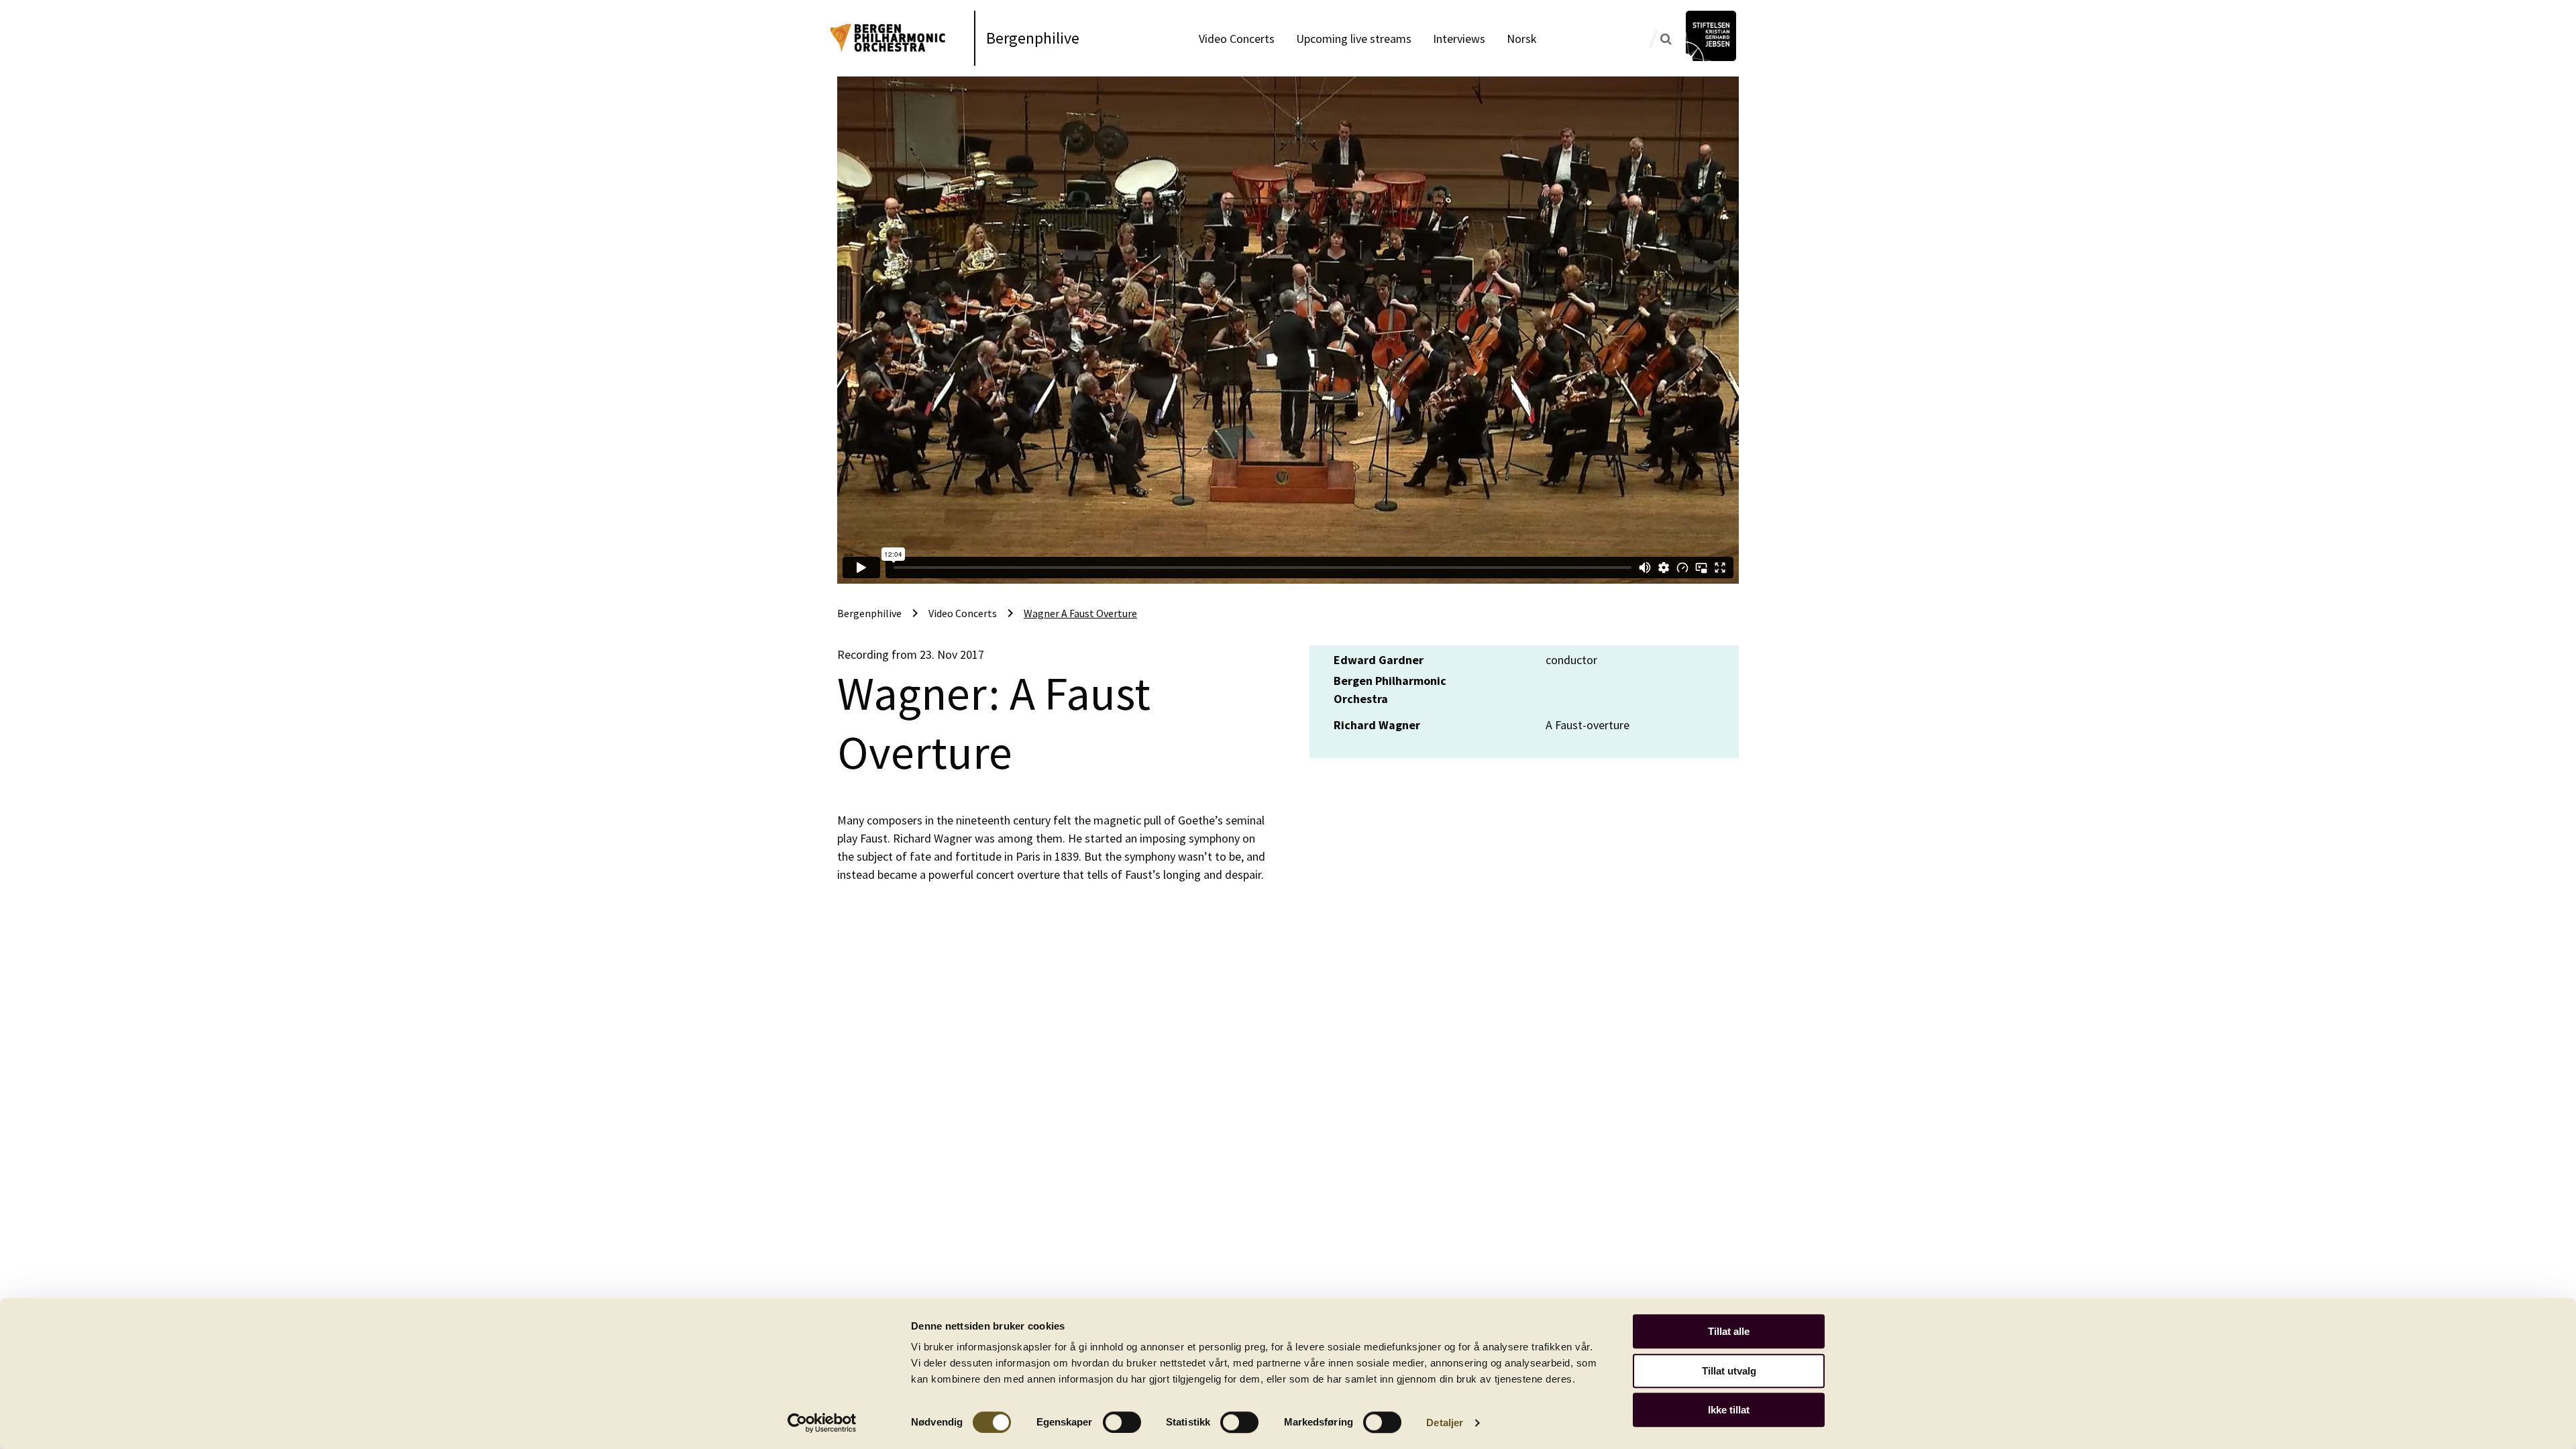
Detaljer (1445, 1423)
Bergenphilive (1033, 38)
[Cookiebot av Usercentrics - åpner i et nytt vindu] (822, 1423)
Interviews (1459, 39)
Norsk (1522, 39)
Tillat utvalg (1729, 1371)
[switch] (1122, 1422)
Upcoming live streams (1354, 39)
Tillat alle (1729, 1331)
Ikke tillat (1729, 1410)
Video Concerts (1237, 39)
